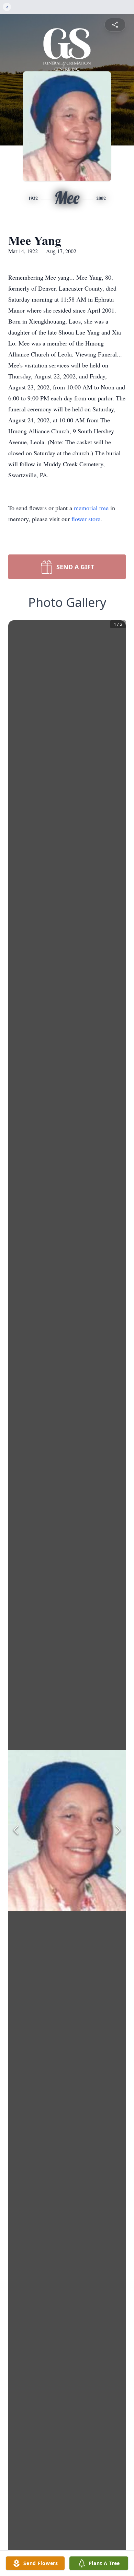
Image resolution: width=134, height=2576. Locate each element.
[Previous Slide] (16, 1830)
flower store (86, 519)
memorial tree (91, 508)
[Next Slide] (118, 1830)
